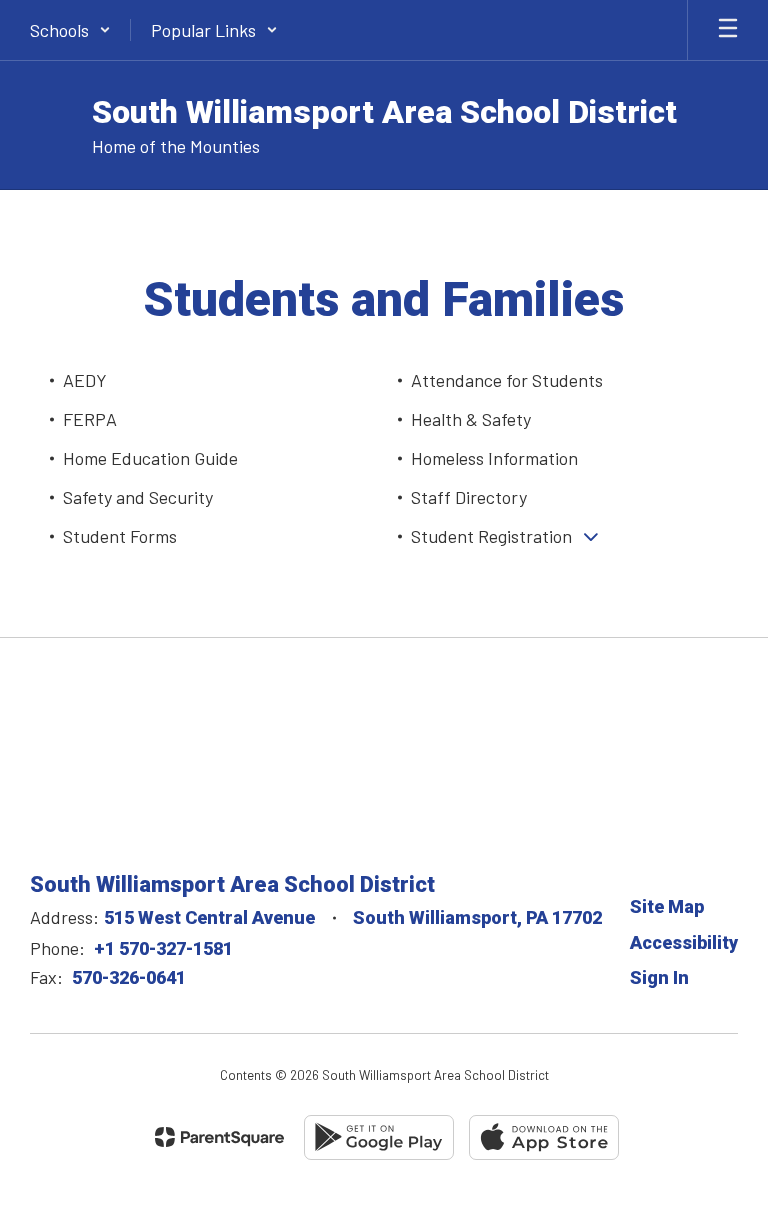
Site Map (667, 906)
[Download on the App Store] (544, 1137)
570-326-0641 (129, 977)
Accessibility (684, 942)
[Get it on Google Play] (379, 1137)
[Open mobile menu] (728, 30)
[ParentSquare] (219, 1137)
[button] (70, 30)
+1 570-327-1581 (163, 948)
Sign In (659, 977)
